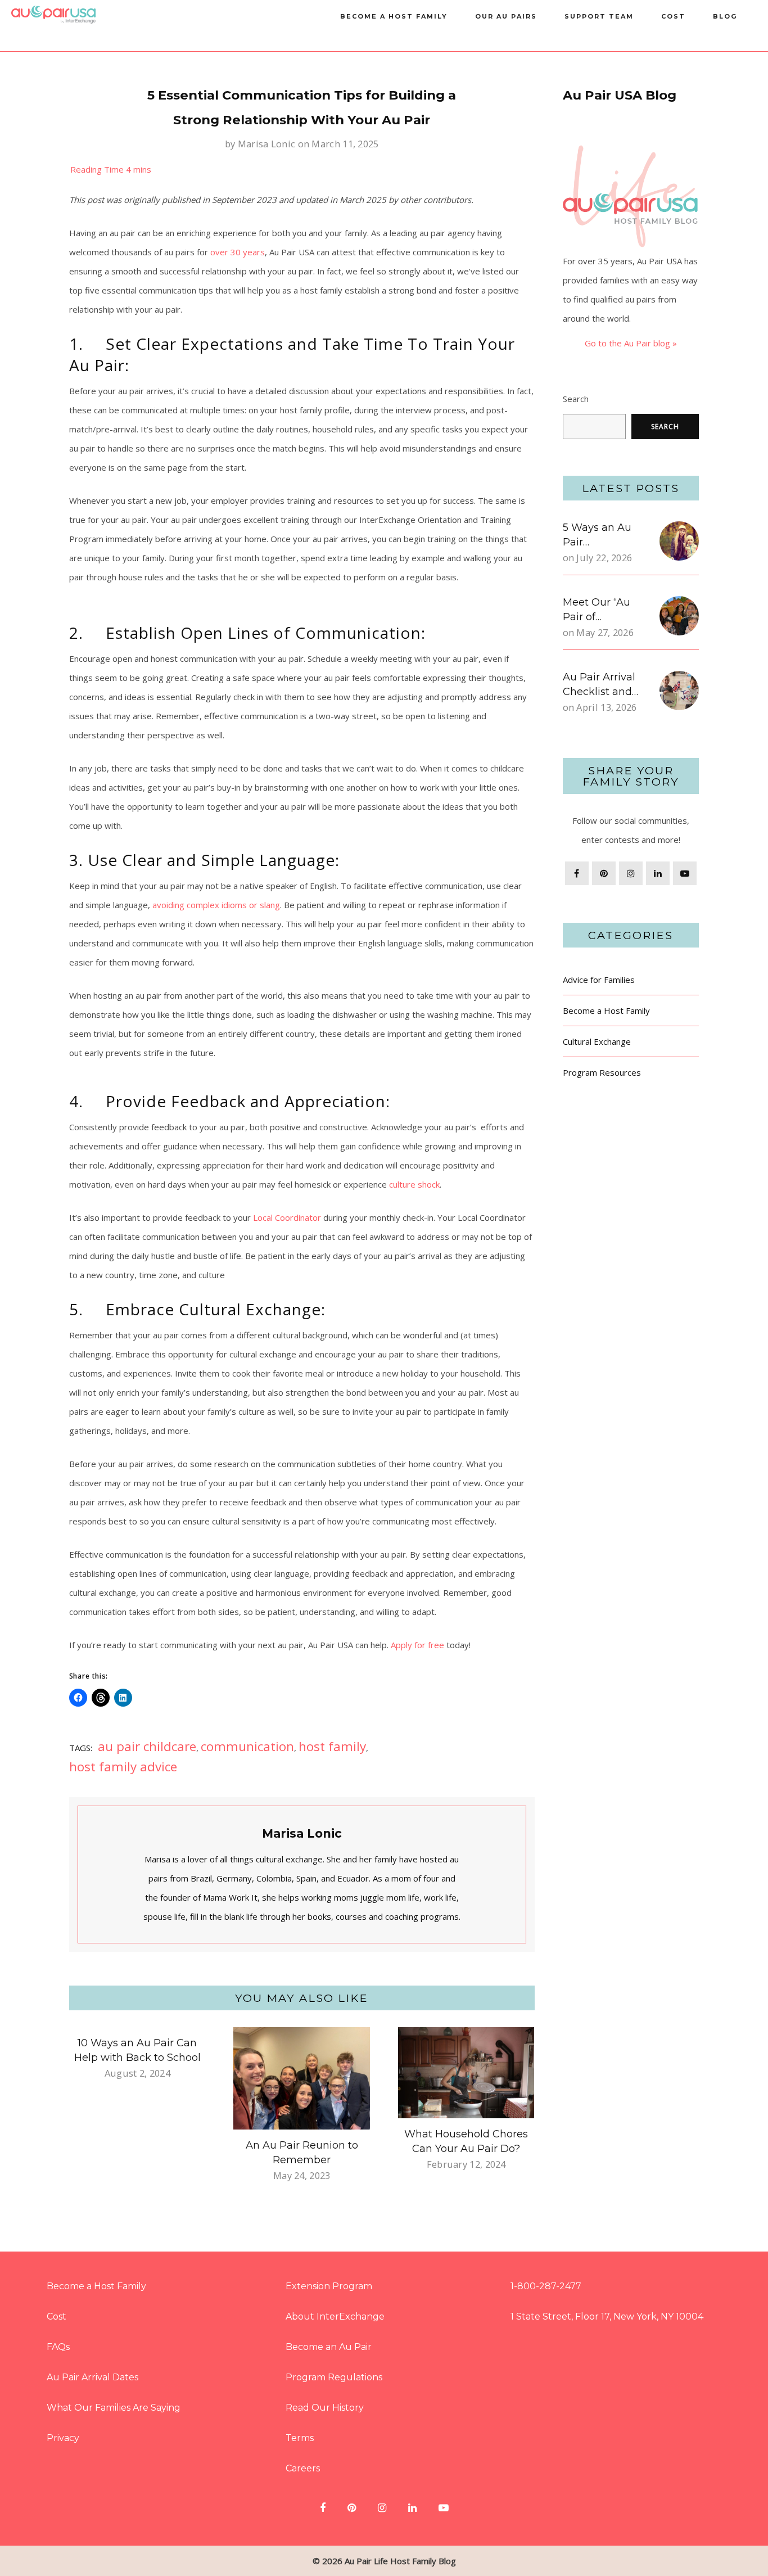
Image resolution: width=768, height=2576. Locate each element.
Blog (725, 16)
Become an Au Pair (329, 2347)
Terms (300, 2438)
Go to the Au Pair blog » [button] (631, 343)
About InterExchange (335, 2316)
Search (576, 399)
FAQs (58, 2347)
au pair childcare (147, 1746)
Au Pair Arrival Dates (92, 2377)
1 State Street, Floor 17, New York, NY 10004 (607, 2316)
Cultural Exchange (597, 1041)
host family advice (123, 1767)
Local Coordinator (287, 1217)
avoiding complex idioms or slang (216, 905)
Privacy (63, 2438)
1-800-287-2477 (546, 2286)
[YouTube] (685, 873)
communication (247, 1746)
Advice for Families (599, 980)
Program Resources (602, 1072)
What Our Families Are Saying (114, 2408)
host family (332, 1746)
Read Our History (325, 2408)
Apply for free (417, 1645)
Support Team (599, 16)
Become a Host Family (394, 16)
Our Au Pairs (506, 16)
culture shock (414, 1184)
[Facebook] (577, 873)
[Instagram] (631, 873)
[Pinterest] (604, 873)
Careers (303, 2468)
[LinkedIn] (658, 873)
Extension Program (329, 2286)
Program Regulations (334, 2377)
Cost (673, 16)
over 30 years (238, 252)
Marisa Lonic (267, 144)
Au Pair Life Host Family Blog (400, 2561)
